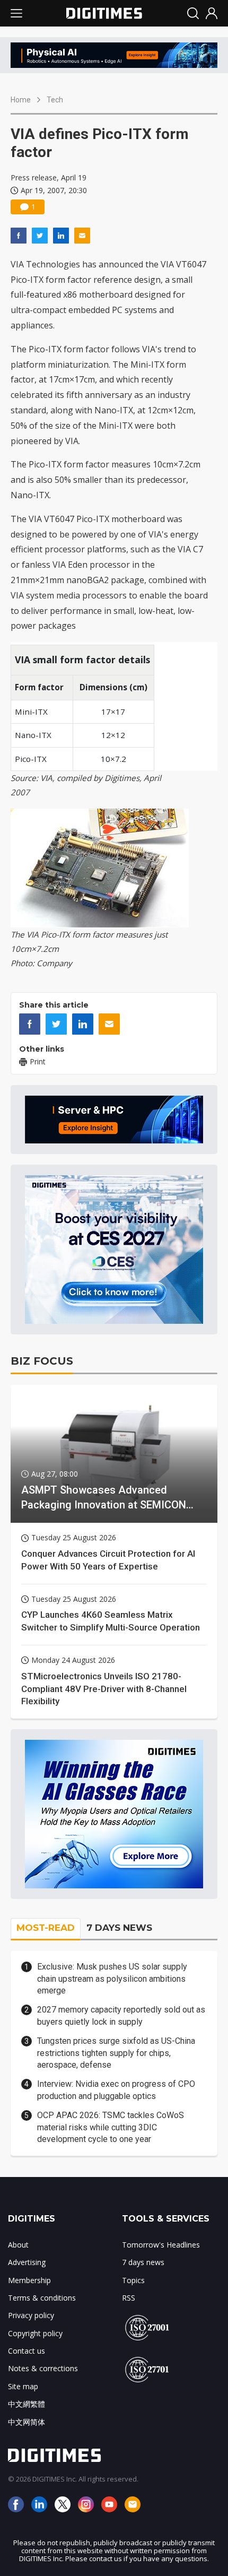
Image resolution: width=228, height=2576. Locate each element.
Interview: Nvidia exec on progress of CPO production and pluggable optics (116, 2090)
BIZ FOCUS (42, 1361)
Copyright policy (35, 2333)
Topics (133, 2280)
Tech (55, 100)
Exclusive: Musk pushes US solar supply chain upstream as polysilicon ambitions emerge (112, 1979)
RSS (129, 2298)
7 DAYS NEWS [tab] (119, 1928)
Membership (29, 2280)
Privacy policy (31, 2315)
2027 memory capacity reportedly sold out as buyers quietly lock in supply (121, 2015)
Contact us (27, 2351)
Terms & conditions (42, 2298)
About (18, 2245)
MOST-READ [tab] (46, 1928)
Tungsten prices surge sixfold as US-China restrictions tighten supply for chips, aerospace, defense (116, 2053)
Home (21, 100)
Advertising (27, 2262)
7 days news (143, 2262)
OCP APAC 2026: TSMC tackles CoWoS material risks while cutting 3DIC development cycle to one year (111, 2127)
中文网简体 (27, 2422)
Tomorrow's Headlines (161, 2245)
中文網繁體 (27, 2404)
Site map (23, 2386)
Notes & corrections (43, 2368)
